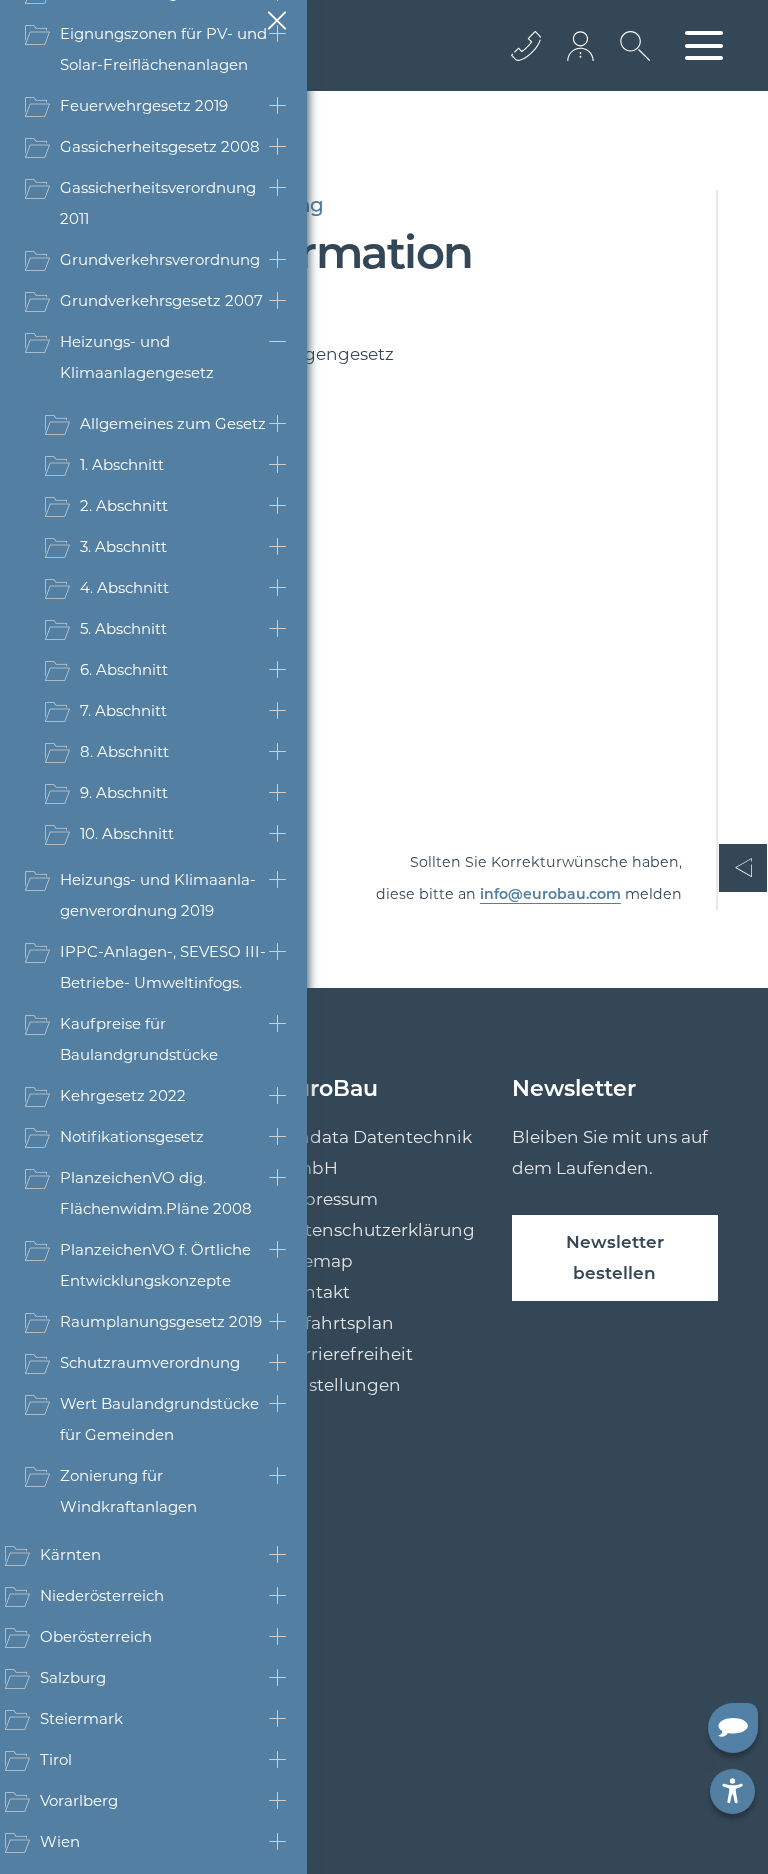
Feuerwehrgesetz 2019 (144, 105)
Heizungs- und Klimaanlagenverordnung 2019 (158, 895)
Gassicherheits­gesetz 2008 (160, 146)
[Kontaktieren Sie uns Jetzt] (526, 45)
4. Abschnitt (124, 587)
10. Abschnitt (127, 833)
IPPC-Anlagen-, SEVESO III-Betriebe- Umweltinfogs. (163, 967)
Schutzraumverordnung (150, 1362)
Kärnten (70, 1554)
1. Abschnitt (122, 464)
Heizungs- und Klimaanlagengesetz (137, 357)
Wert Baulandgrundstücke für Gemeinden (159, 1419)
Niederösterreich (102, 1595)
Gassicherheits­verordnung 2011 (158, 203)
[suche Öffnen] (630, 61)
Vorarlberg (79, 1800)
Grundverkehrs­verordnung (160, 259)
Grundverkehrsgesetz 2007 (161, 300)
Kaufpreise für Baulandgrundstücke (139, 1039)
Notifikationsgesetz (132, 1136)
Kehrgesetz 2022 (123, 1095)
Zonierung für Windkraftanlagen (128, 1491)
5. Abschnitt (123, 628)
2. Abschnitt (124, 505)
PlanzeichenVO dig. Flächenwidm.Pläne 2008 (156, 1193)
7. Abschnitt (123, 710)
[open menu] (704, 45)
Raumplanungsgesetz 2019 (161, 1321)
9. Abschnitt (124, 792)
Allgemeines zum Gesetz (173, 423)
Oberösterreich (96, 1636)
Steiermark (81, 1718)
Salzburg (73, 1677)
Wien (60, 1841)
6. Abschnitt (124, 669)
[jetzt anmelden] (582, 45)
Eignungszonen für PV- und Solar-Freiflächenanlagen (163, 49)
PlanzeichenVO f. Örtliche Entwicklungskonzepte (155, 1265)
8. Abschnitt (124, 751)
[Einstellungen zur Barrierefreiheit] (732, 1791)
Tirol (56, 1759)
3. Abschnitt (123, 546)
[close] (276, 20)
